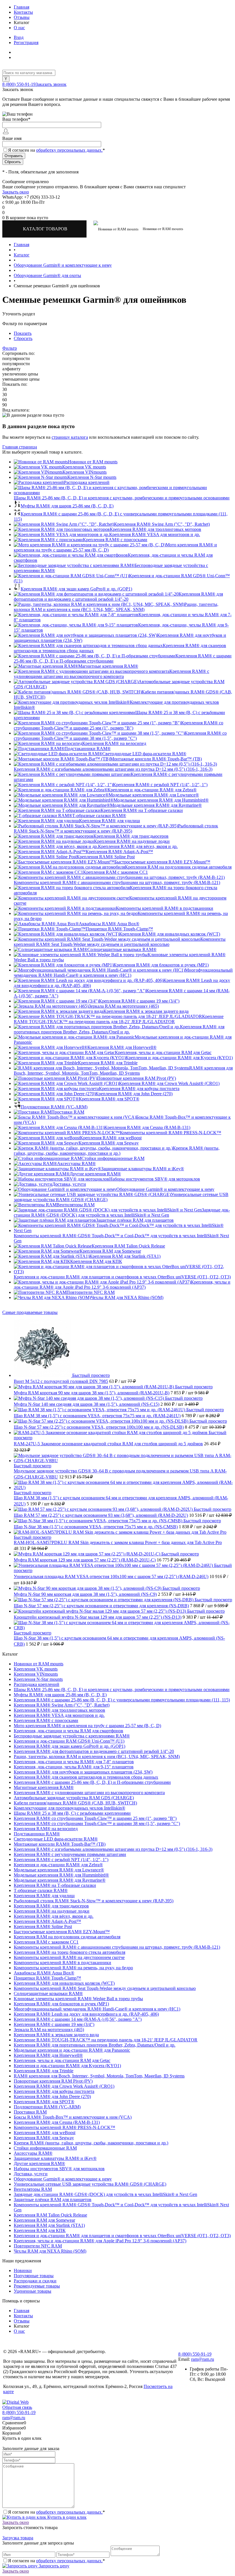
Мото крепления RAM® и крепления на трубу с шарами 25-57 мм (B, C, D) (87, 1726)
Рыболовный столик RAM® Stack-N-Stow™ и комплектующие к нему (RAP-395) (116, 828)
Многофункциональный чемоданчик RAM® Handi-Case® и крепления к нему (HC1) (123, 973)
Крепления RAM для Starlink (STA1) (125, 1256)
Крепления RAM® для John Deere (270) (134, 1094)
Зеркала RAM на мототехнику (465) (124, 1006)
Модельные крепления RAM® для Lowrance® (154, 795)
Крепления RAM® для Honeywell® (122, 1047)
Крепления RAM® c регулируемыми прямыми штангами (70, 1854)
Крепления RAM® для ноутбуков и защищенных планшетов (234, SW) (83, 1772)
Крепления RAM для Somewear (110, 1251)
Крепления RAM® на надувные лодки (132, 841)
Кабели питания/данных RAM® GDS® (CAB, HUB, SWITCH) (75, 1803)
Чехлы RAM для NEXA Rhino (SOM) (127, 1297)
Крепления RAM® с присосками (115, 540)
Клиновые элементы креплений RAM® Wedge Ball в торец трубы (78, 1999)
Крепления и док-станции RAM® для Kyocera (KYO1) (179, 1058)
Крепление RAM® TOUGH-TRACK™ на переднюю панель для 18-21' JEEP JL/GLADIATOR (119, 1019)
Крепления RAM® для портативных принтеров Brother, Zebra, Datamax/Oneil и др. (119, 1029)
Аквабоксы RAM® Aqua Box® (109, 924)
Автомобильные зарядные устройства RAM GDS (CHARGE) (74, 1798)
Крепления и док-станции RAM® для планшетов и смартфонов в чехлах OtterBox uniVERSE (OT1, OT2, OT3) (122, 1277)
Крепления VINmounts (85, 472)
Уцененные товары (33, 2291)
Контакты (23, 12)
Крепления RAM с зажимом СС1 (115, 872)
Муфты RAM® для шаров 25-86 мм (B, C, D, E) (67, 506)
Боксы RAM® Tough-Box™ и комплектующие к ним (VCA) (73, 2117)
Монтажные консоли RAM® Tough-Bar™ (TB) (156, 759)
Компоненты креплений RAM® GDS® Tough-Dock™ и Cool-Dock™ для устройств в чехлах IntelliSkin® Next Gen (121, 1238)
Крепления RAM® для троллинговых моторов (155, 529)
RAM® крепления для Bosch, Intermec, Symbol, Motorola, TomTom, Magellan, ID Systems (123, 1070)
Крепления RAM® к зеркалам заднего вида (146, 1011)
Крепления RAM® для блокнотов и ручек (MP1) (161, 965)
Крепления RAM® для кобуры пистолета (139, 1089)
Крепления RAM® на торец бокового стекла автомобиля (69, 1952)
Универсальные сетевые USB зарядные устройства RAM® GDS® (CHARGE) (90, 2184)
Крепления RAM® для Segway (109, 1143)
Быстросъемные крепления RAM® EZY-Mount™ (162, 862)
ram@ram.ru (203, 2359)
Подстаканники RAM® (88, 749)
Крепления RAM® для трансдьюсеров (131, 836)
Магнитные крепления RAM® (108, 666)
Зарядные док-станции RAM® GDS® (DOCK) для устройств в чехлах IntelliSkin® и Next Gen (122, 1212)
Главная (21, 7)
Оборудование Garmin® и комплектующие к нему (165, 1189)
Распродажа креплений (87, 482)
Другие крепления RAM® (95, 1174)
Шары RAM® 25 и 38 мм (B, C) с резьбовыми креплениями (72, 1813)
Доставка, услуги (69, 1184)
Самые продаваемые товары (30, 1312)
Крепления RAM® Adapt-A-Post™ (119, 852)
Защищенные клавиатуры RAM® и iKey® (143, 1169)
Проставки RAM (68, 1112)
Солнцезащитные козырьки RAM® (122, 949)
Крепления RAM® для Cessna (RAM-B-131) (147, 1127)
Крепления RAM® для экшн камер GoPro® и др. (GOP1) (76, 589)
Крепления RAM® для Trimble (108, 1063)
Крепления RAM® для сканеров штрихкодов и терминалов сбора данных (86, 1777)
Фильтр (10, 348)
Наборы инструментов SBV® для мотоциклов (155, 1179)
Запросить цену (53, 2566)
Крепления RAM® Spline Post (106, 857)
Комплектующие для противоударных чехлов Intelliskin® (69, 1808)
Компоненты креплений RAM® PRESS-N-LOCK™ (171, 1133)
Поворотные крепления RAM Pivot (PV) (137, 1078)
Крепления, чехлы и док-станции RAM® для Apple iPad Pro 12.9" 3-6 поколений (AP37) (122, 1285)
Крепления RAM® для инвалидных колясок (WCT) (170, 934)
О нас (19, 28)
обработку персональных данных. (69, 150)
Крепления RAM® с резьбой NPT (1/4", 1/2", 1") (160, 785)
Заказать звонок (51, 84)
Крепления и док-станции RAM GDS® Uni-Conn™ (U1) (69, 1741)
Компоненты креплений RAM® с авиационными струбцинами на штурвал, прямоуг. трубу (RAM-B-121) (117, 882)
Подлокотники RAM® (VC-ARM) (54, 1107)
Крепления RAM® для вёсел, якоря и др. (138, 846)
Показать (23, 333)
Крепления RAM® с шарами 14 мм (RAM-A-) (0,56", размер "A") (78, 2019)
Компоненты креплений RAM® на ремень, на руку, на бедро (73, 1968)
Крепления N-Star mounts (92, 477)
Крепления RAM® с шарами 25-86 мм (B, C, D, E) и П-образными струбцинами (92, 1782)
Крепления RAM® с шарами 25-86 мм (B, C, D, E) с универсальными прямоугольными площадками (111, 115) (122, 1700)
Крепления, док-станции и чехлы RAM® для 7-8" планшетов (74, 1762)
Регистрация (26, 42)
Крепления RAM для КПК (96, 1261)
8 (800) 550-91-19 (19, 84)
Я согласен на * (56, 2512)
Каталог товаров (46, 229)
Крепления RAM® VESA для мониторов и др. (155, 534)
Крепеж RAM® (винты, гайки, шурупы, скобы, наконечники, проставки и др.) (117, 1151)
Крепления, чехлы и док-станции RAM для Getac (163, 1052)
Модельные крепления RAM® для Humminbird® (161, 800)
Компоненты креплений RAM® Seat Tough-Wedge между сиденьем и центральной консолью (120, 942)
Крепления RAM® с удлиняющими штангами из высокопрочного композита (111, 674)
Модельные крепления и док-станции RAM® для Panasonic (72, 2050)
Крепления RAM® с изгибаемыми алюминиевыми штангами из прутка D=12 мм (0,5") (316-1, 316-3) (113, 769)
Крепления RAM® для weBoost (111, 1138)
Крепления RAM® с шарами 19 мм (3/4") (139, 1001)
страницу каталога (70, 437)
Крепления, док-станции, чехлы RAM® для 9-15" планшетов (74, 1767)
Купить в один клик (66, 2517)
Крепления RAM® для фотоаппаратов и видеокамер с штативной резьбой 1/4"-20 (118, 597)
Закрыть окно (16, 192)
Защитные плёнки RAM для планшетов (135, 1220)
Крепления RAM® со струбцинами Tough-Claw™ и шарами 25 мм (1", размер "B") (119, 725)
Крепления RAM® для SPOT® (109, 1099)
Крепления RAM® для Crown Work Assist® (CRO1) (169, 1083)
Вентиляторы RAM (76, 1205)
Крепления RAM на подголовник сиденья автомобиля (178, 867)
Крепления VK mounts (84, 467)
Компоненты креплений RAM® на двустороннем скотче (69, 1957)
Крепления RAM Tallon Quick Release (128, 1246)
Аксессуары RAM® (76, 1164)
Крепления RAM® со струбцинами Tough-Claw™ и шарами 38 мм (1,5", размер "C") (120, 736)
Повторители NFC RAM (91, 1292)
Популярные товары (34, 2276)
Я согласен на (56, 150)
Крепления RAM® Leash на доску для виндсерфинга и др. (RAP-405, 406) (86, 2014)
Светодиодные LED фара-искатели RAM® (144, 754)
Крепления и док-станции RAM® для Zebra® (152, 790)
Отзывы (22, 17)
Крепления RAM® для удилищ (109, 821)
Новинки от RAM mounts (93, 462)
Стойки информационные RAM (113, 1158)
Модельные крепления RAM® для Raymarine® (156, 805)
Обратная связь (17, 2407)
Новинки (23, 2270)
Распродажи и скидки (35, 2281)
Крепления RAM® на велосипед (114, 743)
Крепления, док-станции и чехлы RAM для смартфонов (68, 1731)
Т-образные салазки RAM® (99, 815)
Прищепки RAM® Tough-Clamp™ (119, 929)
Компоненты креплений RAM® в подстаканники (164, 908)
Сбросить (23, 338)
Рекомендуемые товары (37, 2286)
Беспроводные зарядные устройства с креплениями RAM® (72, 1736)
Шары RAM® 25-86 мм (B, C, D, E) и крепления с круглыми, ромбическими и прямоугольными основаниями (122, 498)
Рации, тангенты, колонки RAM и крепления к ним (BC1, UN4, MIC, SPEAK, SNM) (116, 607)
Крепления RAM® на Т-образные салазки (142, 810)
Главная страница (20, 447)
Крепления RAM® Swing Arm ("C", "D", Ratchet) (162, 524)
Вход (19, 37)
